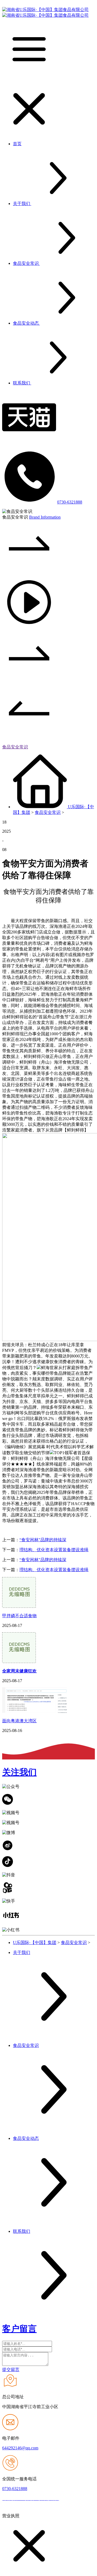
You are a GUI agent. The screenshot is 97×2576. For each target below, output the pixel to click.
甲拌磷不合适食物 (19, 1616)
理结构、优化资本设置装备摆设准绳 (54, 1550)
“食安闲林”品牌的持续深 (43, 1540)
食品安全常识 (15, 747)
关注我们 (19, 1772)
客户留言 (19, 2329)
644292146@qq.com (20, 2448)
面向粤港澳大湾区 (19, 1721)
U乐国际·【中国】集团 (35, 1943)
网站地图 (70, 2499)
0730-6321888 (70, 502)
